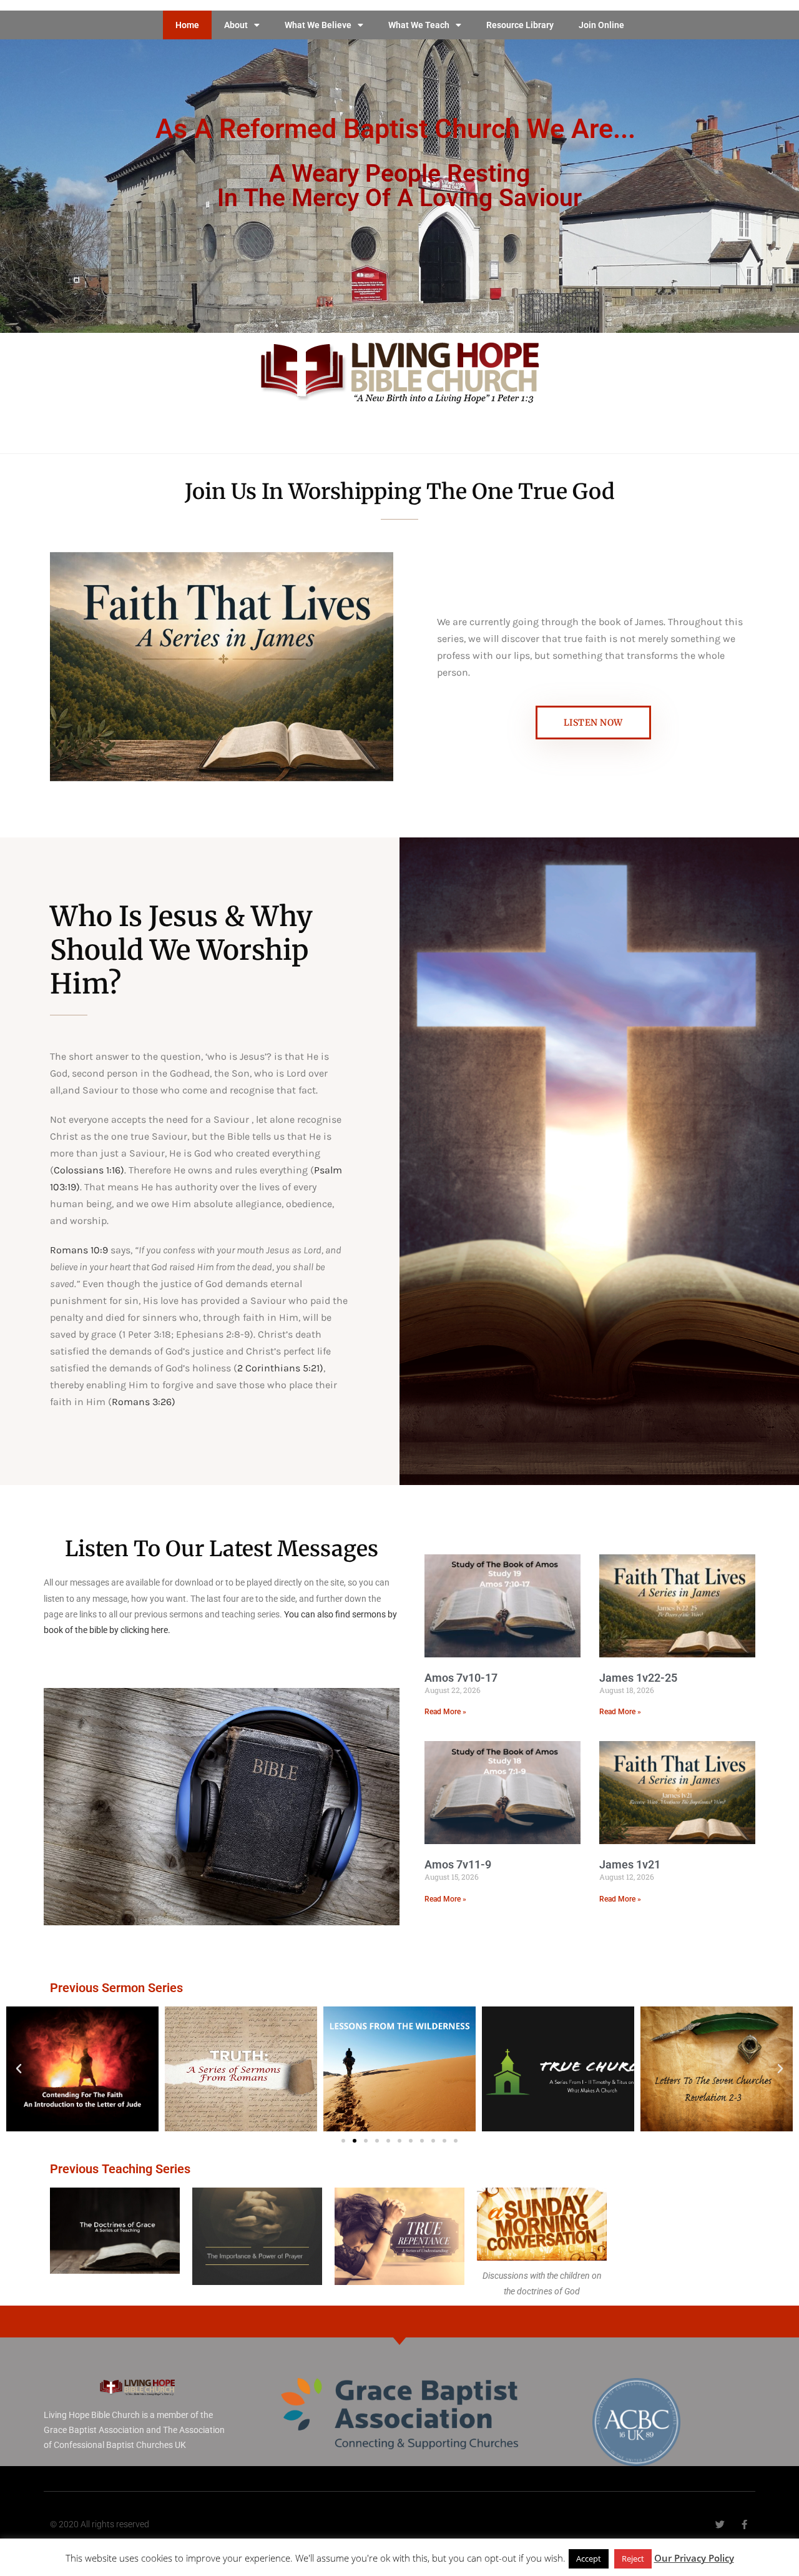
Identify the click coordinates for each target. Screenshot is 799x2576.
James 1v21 (630, 1864)
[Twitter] (720, 2524)
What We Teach (419, 25)
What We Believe (318, 25)
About (236, 25)
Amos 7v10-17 (461, 1678)
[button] (19, 2069)
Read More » (445, 1712)
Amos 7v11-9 (458, 1864)
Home (187, 25)
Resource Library (520, 25)
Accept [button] (589, 2559)
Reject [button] (633, 2559)
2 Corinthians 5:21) (280, 1368)
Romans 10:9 (80, 1250)
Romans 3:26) (144, 1402)
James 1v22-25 (638, 1678)
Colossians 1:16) (89, 1170)
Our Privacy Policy (694, 2558)
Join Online (601, 25)
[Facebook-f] (744, 2524)
